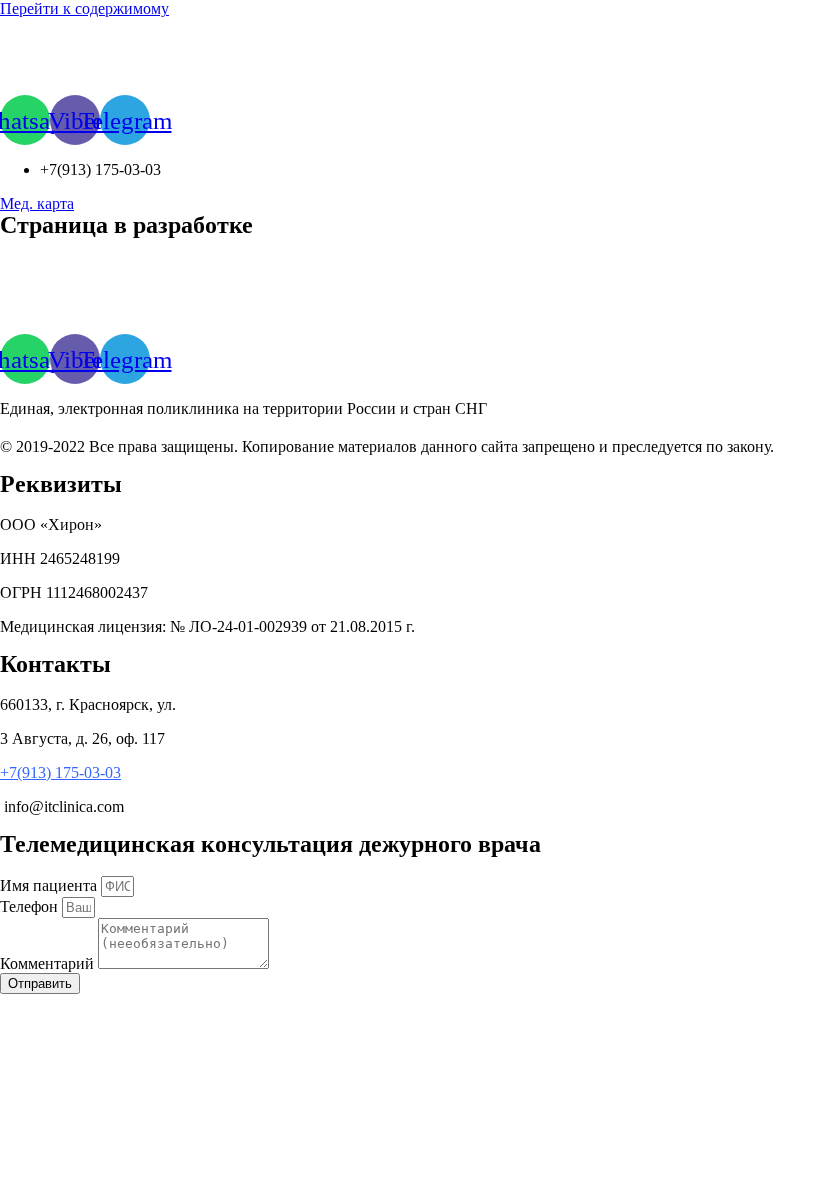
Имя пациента (50, 885)
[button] (37, 203)
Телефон (31, 906)
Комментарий (49, 963)
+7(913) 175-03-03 (60, 772)
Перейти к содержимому (84, 8)
